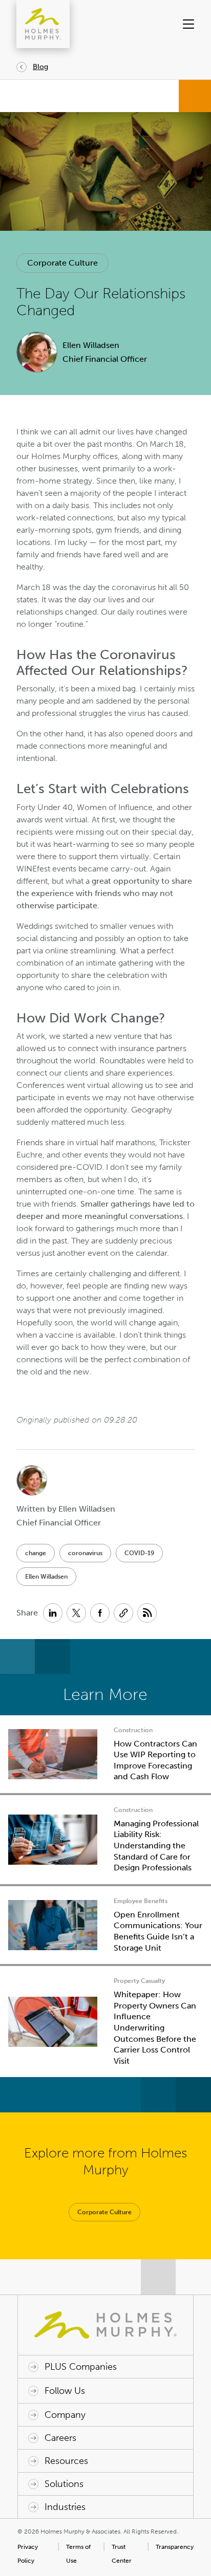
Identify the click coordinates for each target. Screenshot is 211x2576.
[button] (185, 24)
